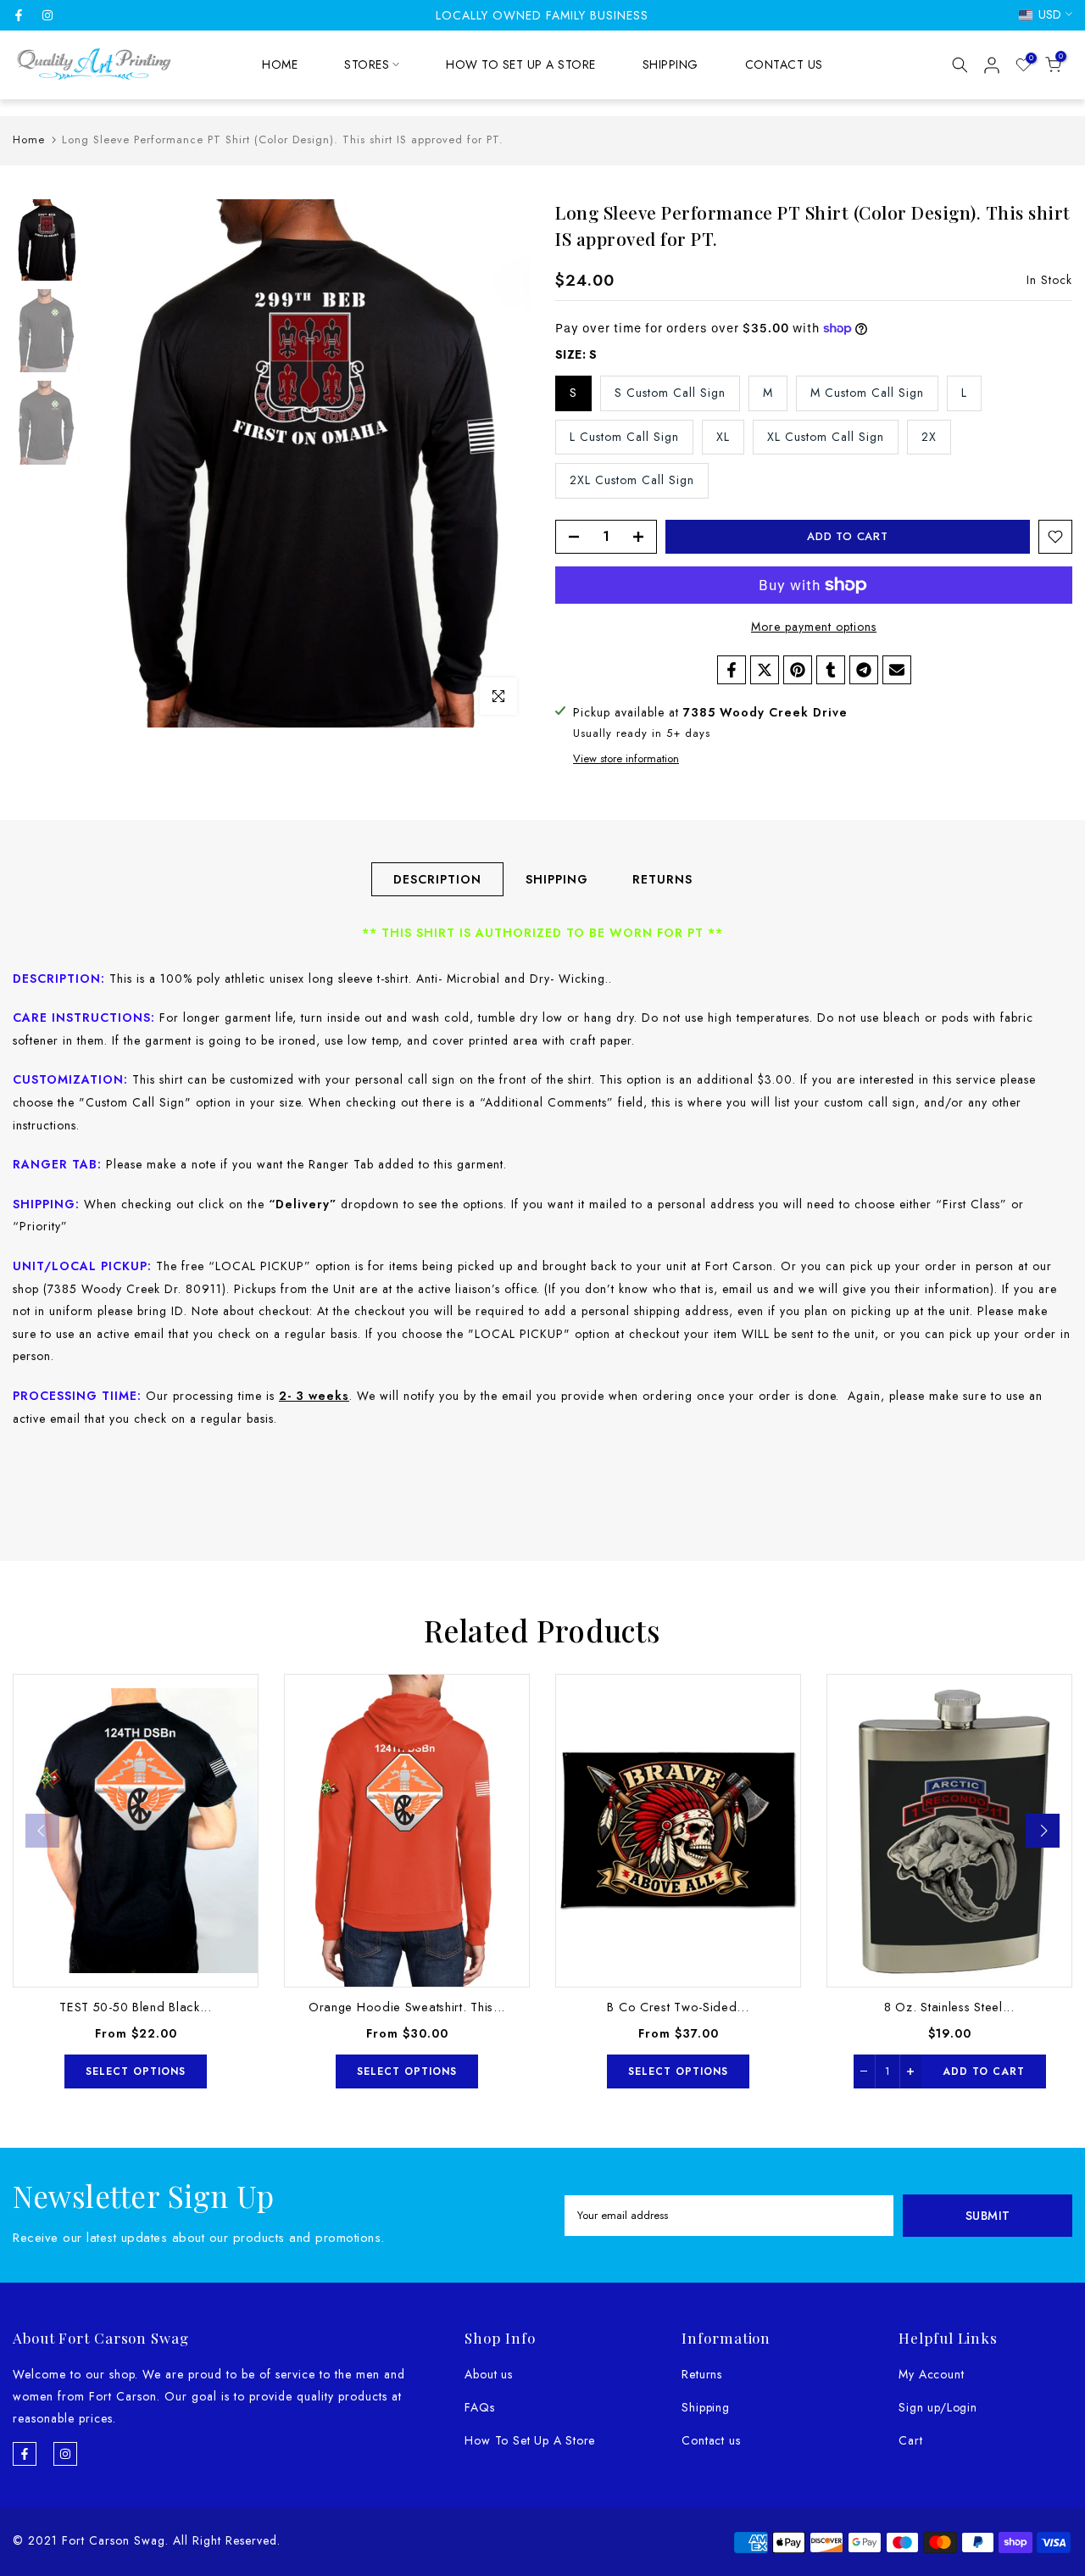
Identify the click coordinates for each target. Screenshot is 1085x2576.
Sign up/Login (938, 2407)
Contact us (711, 2440)
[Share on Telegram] (864, 670)
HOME (280, 64)
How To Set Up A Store (530, 2440)
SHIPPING (670, 64)
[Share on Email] (897, 670)
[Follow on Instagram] (47, 15)
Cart (910, 2440)
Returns (702, 2374)
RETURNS (662, 879)
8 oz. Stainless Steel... (949, 2007)
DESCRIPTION (437, 879)
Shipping (705, 2407)
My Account (931, 2374)
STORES (367, 64)
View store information (626, 759)
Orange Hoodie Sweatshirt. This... (407, 2007)
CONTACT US (784, 64)
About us (488, 2374)
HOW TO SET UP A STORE (521, 64)
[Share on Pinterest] (798, 670)
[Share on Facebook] (732, 670)
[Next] (1043, 1831)
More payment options (814, 627)
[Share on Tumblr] (831, 670)
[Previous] (42, 1831)
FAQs (479, 2407)
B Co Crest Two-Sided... (678, 2007)
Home (29, 139)
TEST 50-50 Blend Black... (136, 2007)
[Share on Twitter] (765, 670)
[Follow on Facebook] (19, 15)
